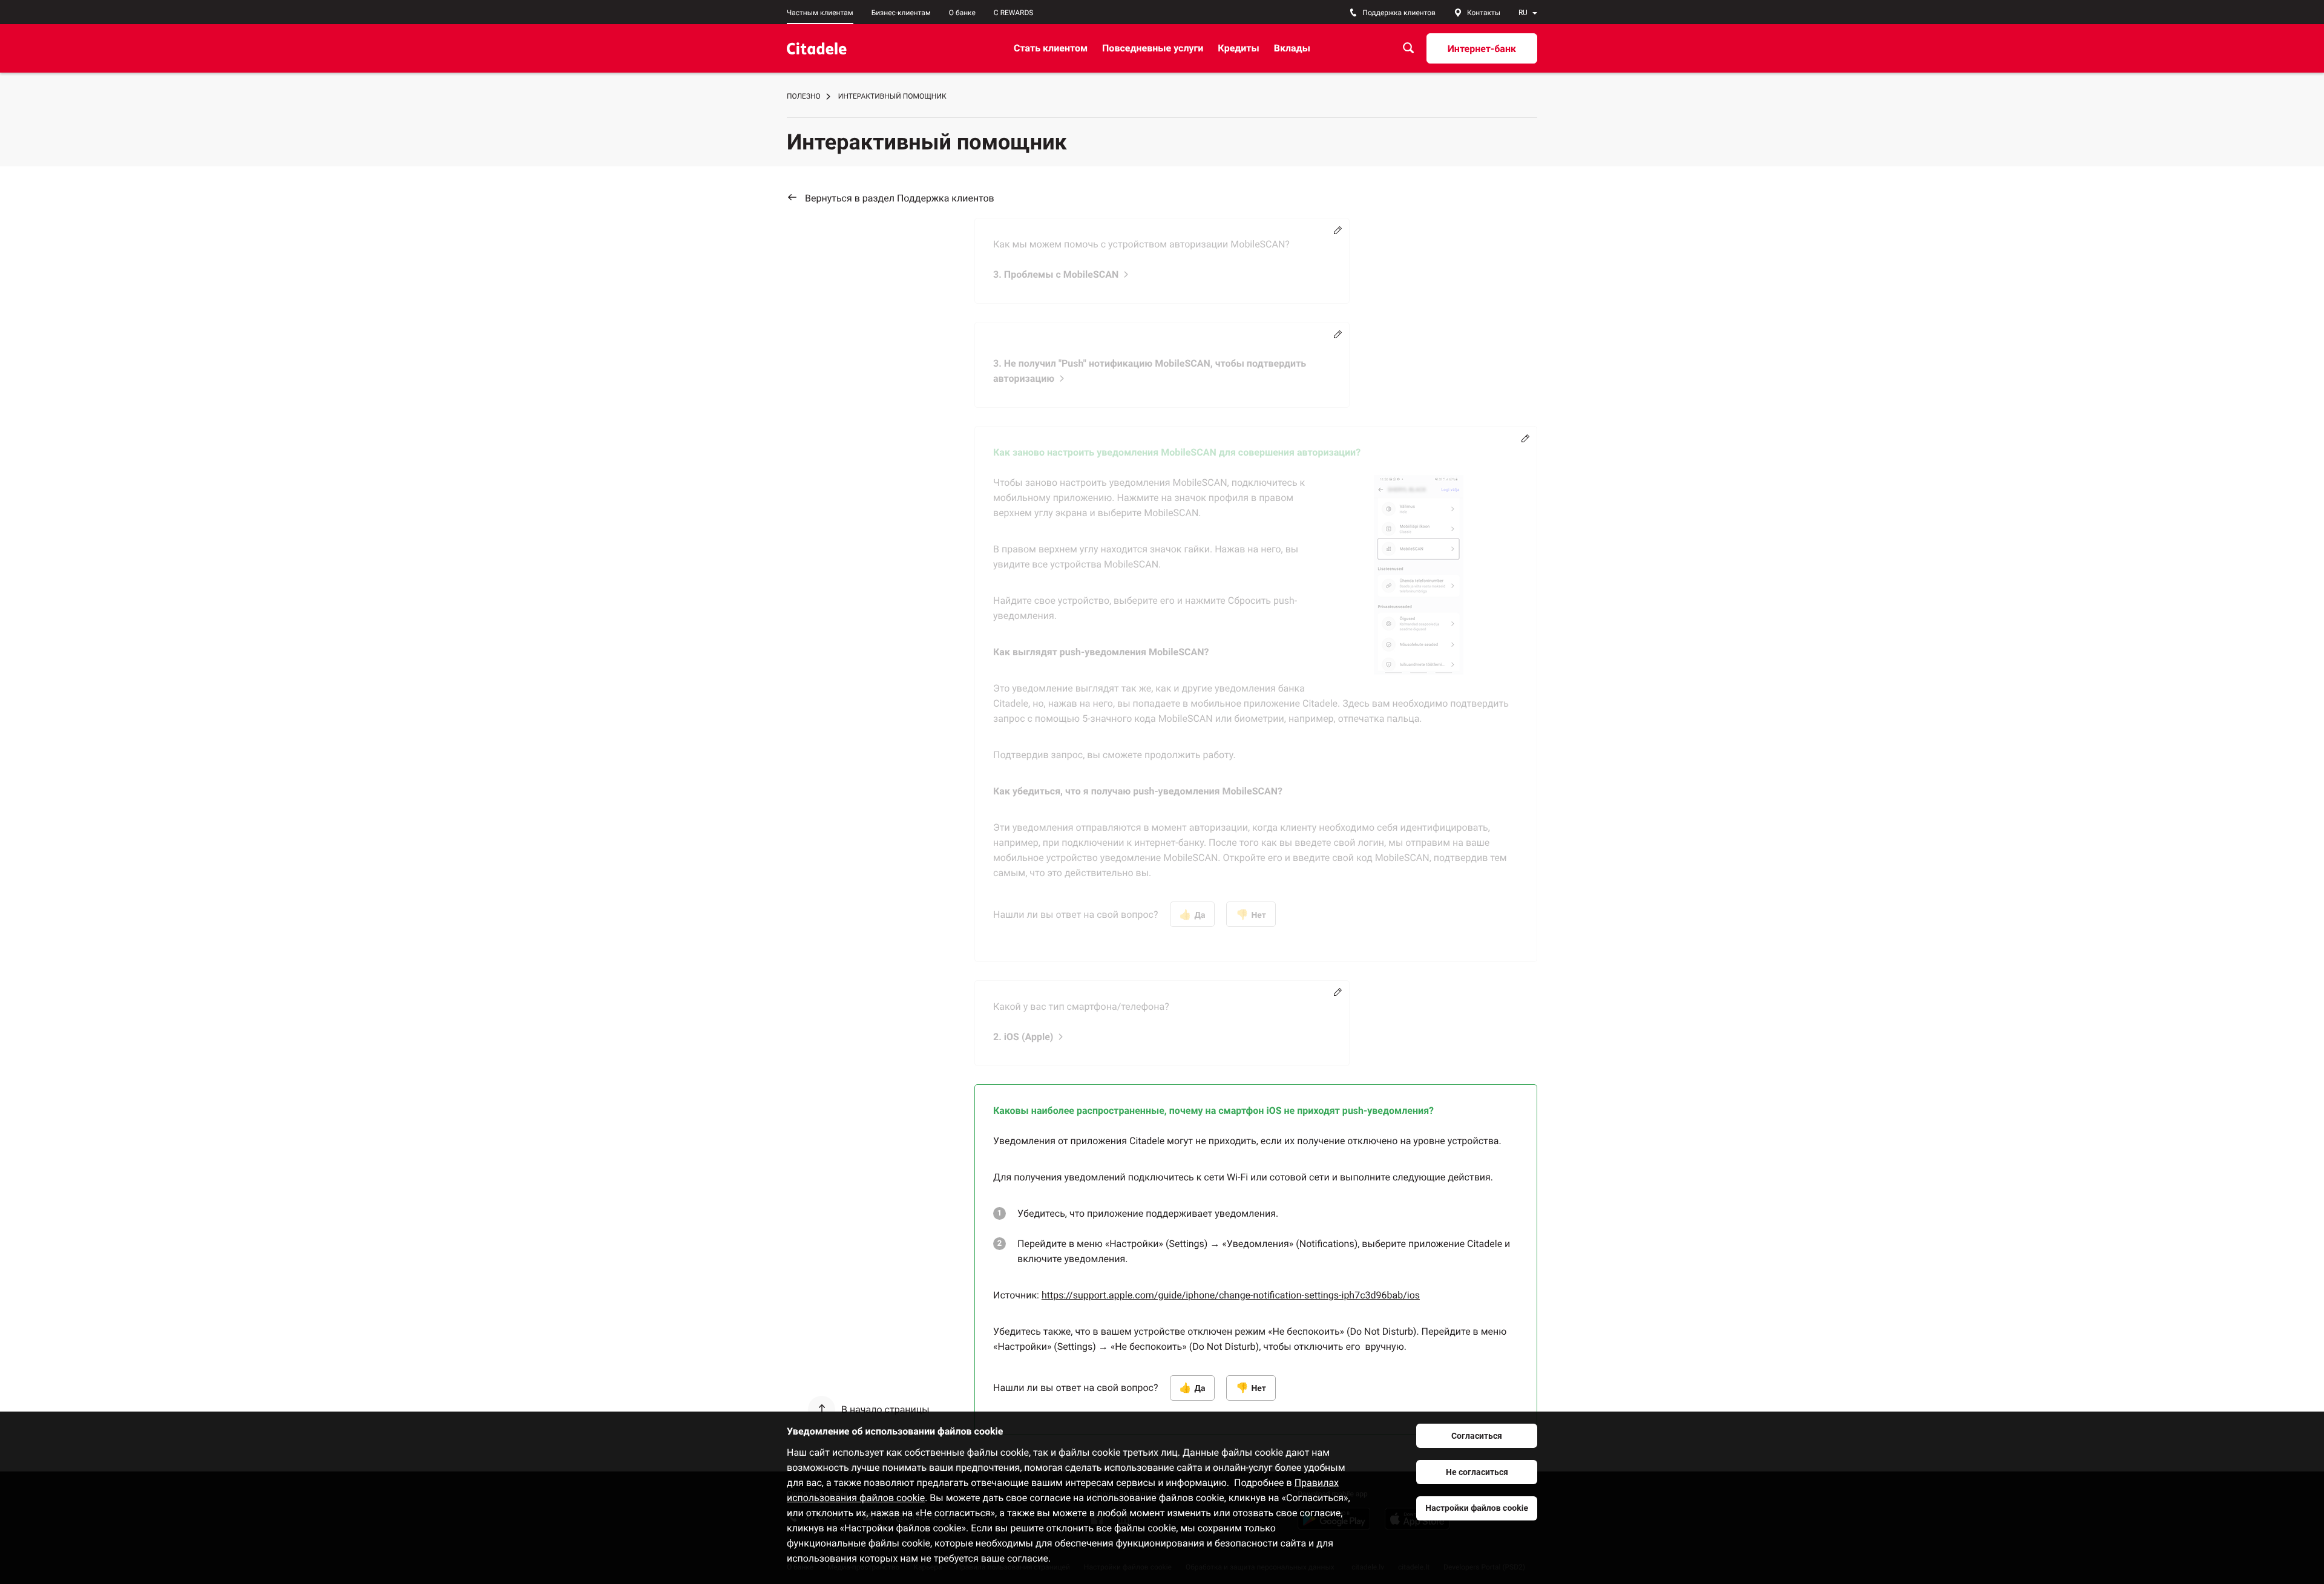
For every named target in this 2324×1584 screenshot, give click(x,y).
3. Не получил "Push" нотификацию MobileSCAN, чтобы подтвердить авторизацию (1150, 371)
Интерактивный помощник (892, 96)
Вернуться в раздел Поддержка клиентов (900, 198)
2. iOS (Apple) (1023, 1037)
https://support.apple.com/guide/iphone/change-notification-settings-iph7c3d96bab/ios (1231, 1295)
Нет (1259, 915)
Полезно (804, 96)
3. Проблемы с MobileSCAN (1056, 274)
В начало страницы (885, 1409)
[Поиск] (1408, 48)
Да (1200, 915)
